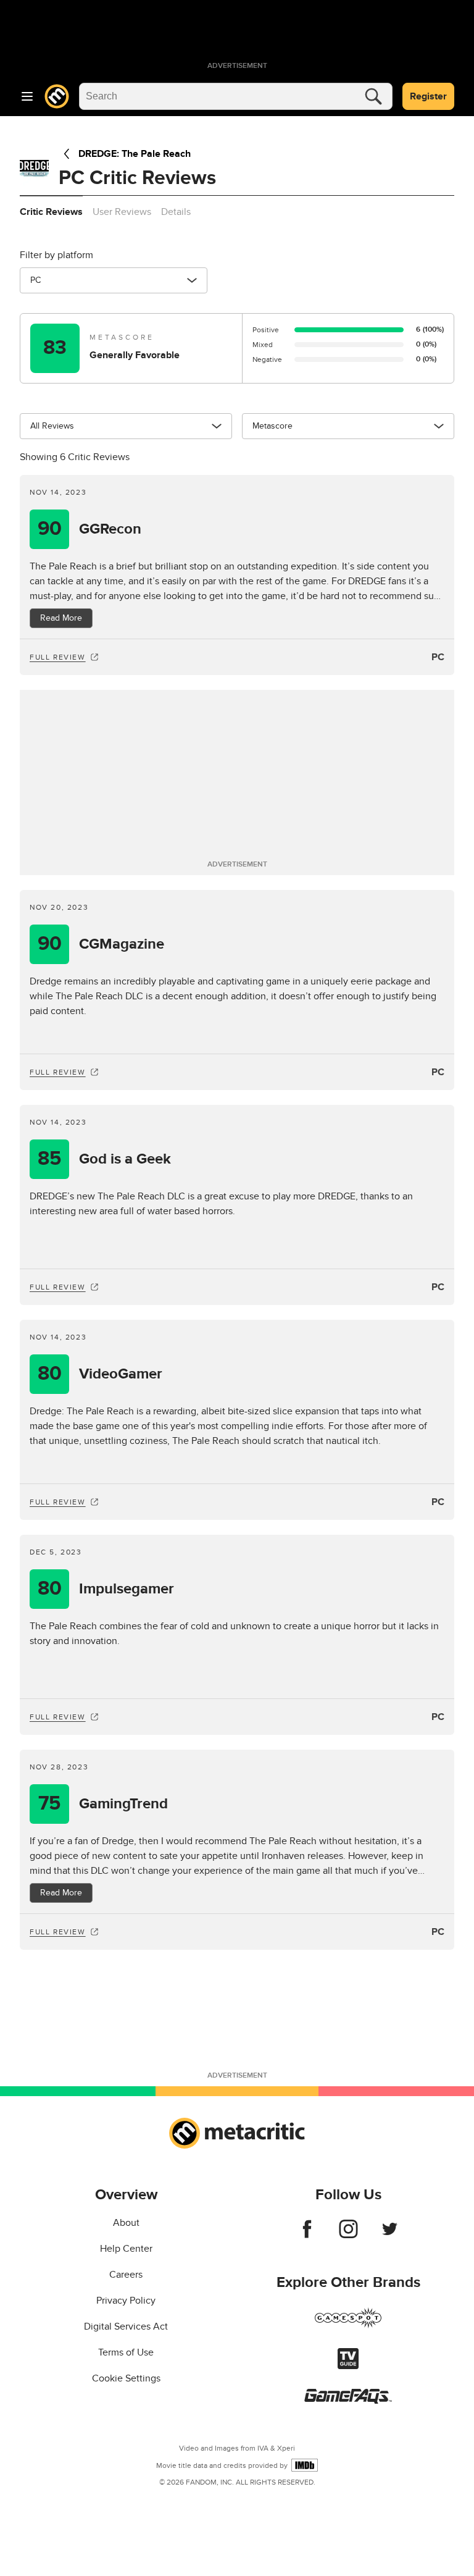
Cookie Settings (126, 2378)
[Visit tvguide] (348, 2366)
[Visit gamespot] (348, 2325)
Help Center (126, 2249)
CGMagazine (101, 944)
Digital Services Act (126, 2326)
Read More (61, 618)
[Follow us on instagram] (348, 2235)
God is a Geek (104, 1159)
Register (428, 96)
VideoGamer (100, 1374)
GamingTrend (103, 1804)
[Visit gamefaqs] (348, 2401)
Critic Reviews (51, 212)
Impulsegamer (106, 1589)
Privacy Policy (126, 2301)
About (126, 2223)
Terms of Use (126, 2352)
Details (176, 212)
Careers (126, 2275)
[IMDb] (305, 2465)
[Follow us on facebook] (307, 2235)
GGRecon (90, 529)
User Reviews (122, 212)
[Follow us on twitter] (390, 2235)
